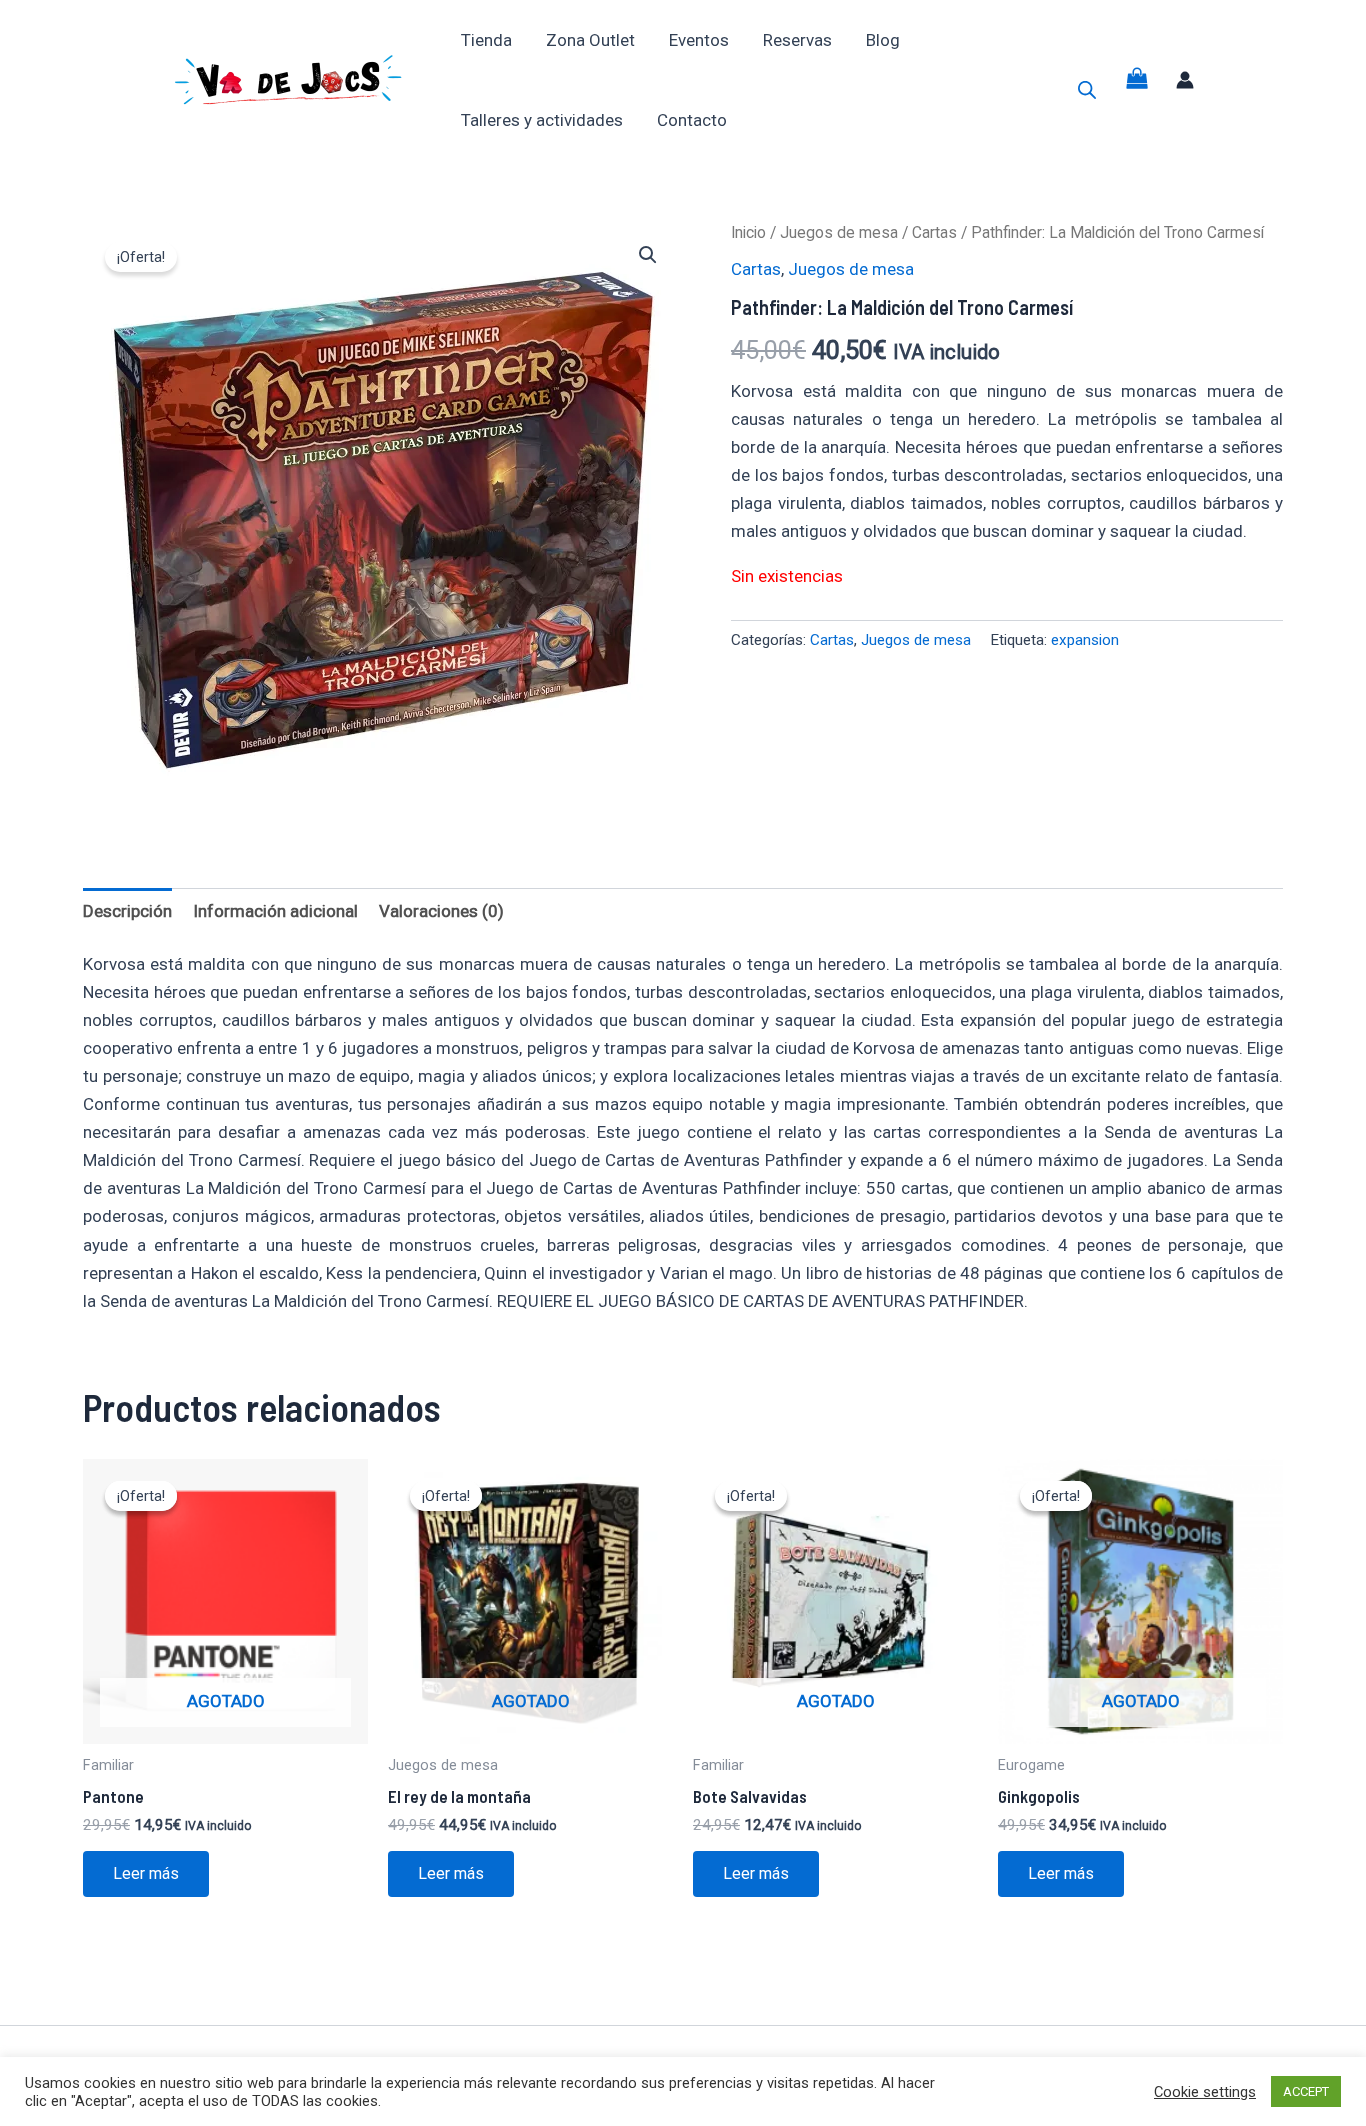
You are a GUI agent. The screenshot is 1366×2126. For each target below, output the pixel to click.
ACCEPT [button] (1306, 2091)
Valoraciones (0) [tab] (441, 911)
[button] (648, 255)
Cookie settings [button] (1205, 2092)
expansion (1085, 640)
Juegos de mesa (839, 232)
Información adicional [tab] (275, 911)
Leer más (146, 1873)
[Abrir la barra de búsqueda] (1087, 90)
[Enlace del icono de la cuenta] (1185, 80)
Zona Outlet (590, 40)
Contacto (692, 120)
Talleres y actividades (542, 120)
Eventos (699, 40)
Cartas (934, 232)
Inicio (748, 232)
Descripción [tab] (127, 911)
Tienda (486, 40)
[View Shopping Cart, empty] (1137, 80)
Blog (883, 40)
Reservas (797, 40)
